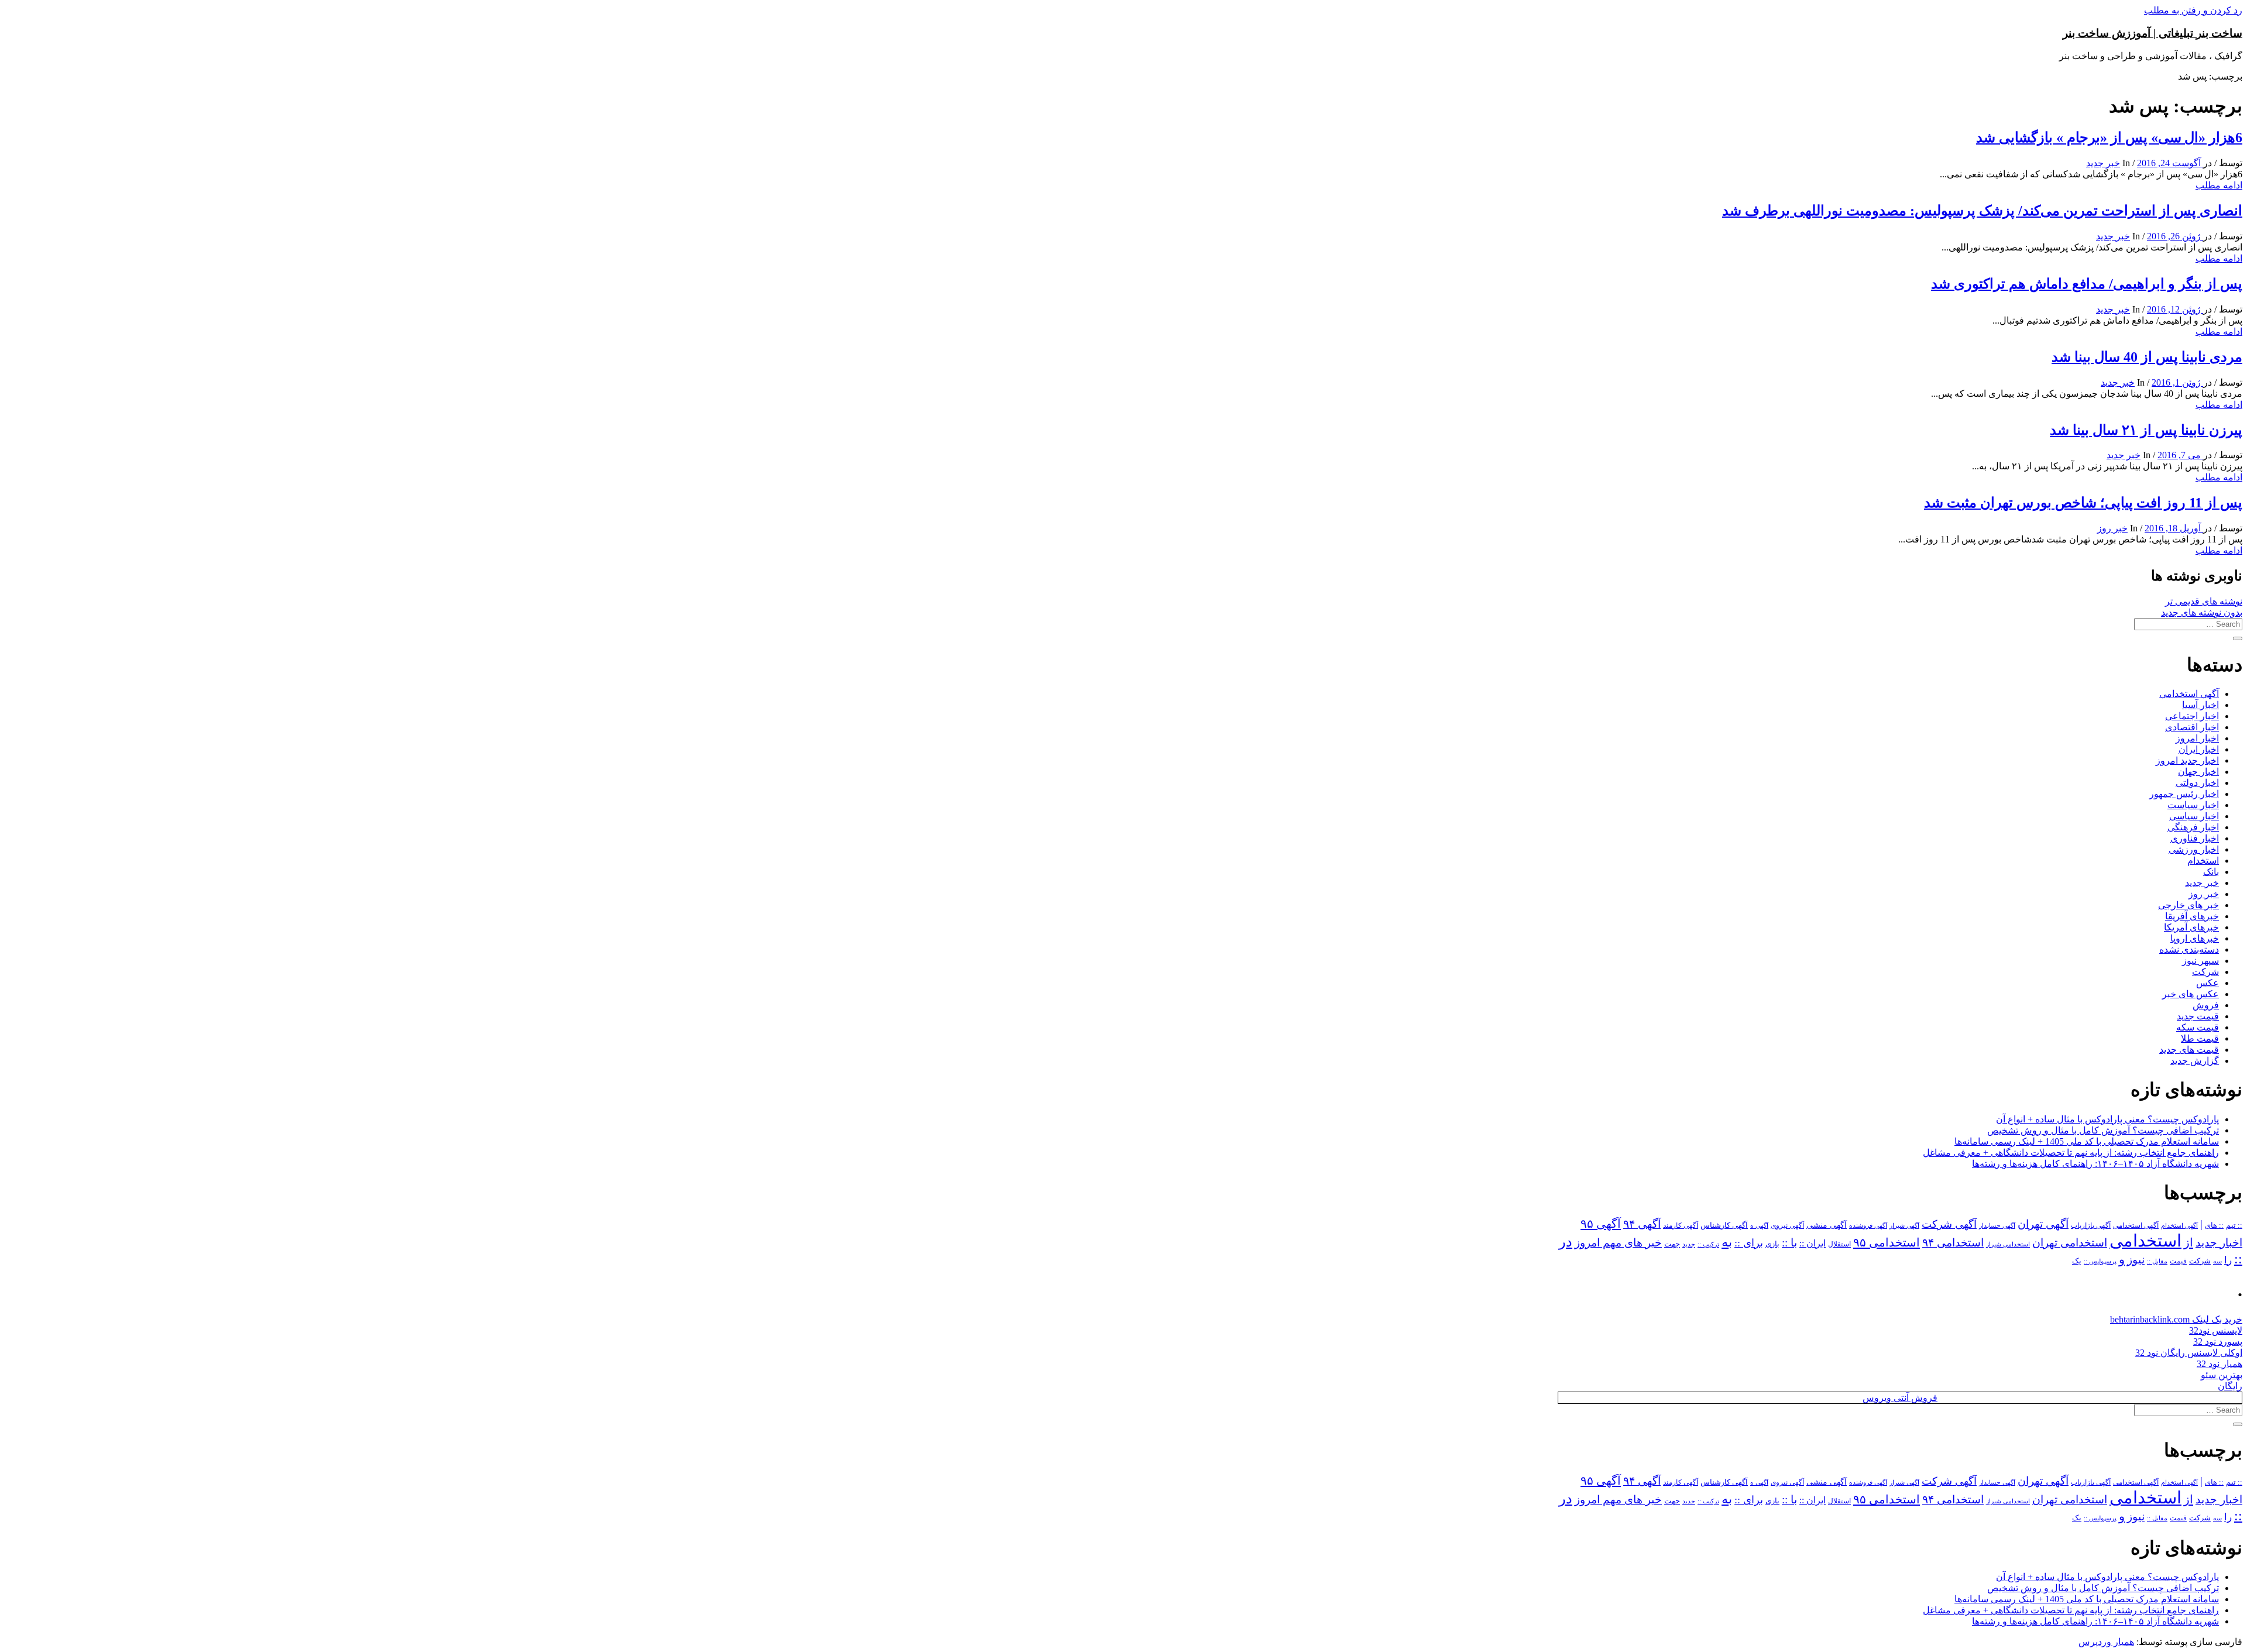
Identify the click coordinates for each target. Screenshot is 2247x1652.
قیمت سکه (2198, 1027)
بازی (1772, 1244)
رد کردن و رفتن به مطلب (2193, 10)
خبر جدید (2103, 163)
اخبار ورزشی (2194, 849)
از (2188, 1242)
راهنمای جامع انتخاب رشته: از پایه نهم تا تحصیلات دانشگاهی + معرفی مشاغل (2071, 1153)
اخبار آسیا (2200, 705)
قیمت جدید (2198, 1016)
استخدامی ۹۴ (1953, 1243)
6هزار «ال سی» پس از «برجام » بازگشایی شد (2109, 138)
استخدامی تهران (2070, 1243)
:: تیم (2234, 1225)
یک (2077, 1261)
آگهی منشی (1827, 1225)
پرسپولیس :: (2100, 1261)
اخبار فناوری (2195, 838)
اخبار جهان (2198, 772)
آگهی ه (1759, 1225)
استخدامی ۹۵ (1887, 1242)
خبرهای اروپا (2195, 938)
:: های (2214, 1225)
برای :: (1749, 1243)
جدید (1689, 1244)
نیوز (2136, 1260)
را (2228, 1260)
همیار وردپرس (2106, 1642)
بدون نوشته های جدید (2202, 612)
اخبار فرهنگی (2193, 827)
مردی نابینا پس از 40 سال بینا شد (2147, 357)
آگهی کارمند (1681, 1225)
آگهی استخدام (2179, 1225)
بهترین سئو (2222, 1375)
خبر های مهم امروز (1618, 1243)
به (1727, 1242)
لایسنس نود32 (2216, 1330)
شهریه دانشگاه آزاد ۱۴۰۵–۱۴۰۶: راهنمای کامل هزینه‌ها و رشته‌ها (2095, 1164)
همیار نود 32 (2219, 1364)
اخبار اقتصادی (2192, 727)
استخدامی (2145, 1241)
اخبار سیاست (2193, 805)
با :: (1789, 1243)
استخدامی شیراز (2008, 1244)
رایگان (2230, 1386)
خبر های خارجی (2188, 905)
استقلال (1839, 1244)
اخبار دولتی (2197, 783)
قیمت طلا (2200, 1038)
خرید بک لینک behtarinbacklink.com (2176, 1319)
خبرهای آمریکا (2191, 927)
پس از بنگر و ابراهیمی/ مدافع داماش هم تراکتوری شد (2087, 284)
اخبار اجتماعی (2192, 716)
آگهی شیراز (1904, 1225)
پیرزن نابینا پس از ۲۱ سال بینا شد (2146, 430)
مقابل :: (2157, 1261)
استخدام (2203, 861)
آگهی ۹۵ (1601, 1224)
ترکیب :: (1708, 1244)
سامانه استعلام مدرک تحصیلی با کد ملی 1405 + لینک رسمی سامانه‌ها (2087, 1141)
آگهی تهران (2043, 1224)
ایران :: (1813, 1243)
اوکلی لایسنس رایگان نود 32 (2189, 1353)
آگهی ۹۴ (1642, 1224)
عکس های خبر (2191, 994)
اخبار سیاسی (2194, 816)
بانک (2211, 872)
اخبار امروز (2197, 738)
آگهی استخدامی (2189, 694)
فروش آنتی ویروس (1900, 1398)
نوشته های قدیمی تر (2204, 601)
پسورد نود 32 (2218, 1342)
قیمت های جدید (2189, 1050)
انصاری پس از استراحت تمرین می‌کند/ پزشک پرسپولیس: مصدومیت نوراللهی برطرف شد (1982, 211)
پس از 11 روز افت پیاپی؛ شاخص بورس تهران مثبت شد (2083, 503)
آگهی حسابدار (1997, 1225)
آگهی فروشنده (1868, 1225)
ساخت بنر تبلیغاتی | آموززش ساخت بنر (2152, 33)
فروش (2206, 1005)
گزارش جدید (2195, 1061)
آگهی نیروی (1787, 1225)
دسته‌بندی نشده (2189, 949)
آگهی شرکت (1949, 1224)
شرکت (2205, 972)
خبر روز (2112, 528)
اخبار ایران (2199, 749)
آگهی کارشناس (1724, 1225)
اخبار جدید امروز (2187, 760)
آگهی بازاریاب (2091, 1226)
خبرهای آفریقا (2192, 916)
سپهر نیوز (2200, 961)
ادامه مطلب (2219, 185)
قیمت (2178, 1261)
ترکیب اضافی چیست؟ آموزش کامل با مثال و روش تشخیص (2103, 1130)
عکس (2208, 983)
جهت (1672, 1244)
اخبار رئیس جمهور (2184, 794)
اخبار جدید (2219, 1243)
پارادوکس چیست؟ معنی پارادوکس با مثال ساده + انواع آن (2107, 1119)
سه (2217, 1261)
